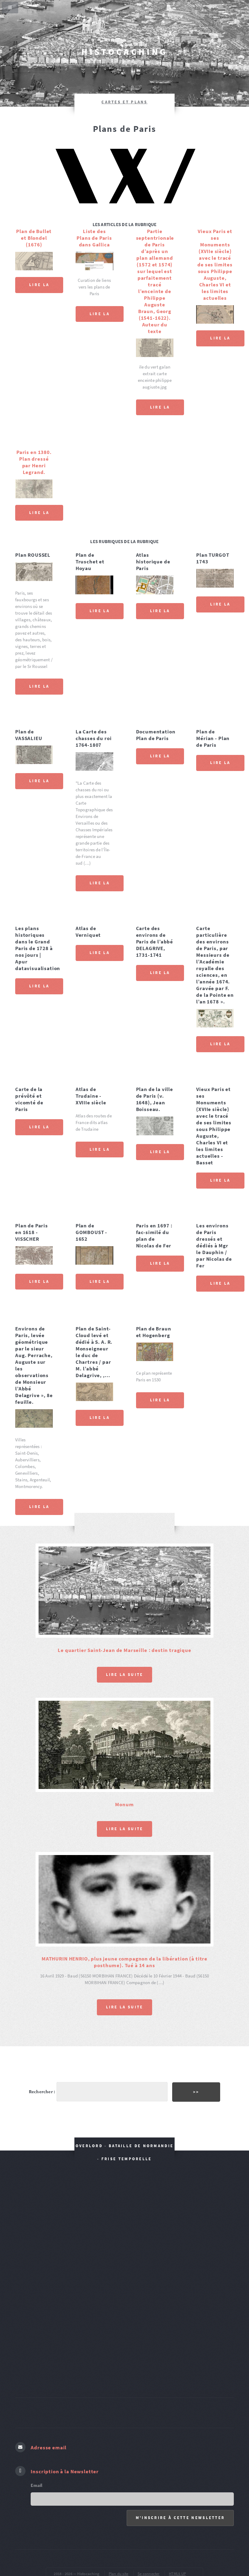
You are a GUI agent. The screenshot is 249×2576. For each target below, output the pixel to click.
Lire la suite (39, 288)
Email (36, 2424)
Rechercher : (42, 2030)
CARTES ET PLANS (124, 102)
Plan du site (119, 2513)
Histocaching (125, 52)
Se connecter (149, 2513)
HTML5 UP (177, 2513)
